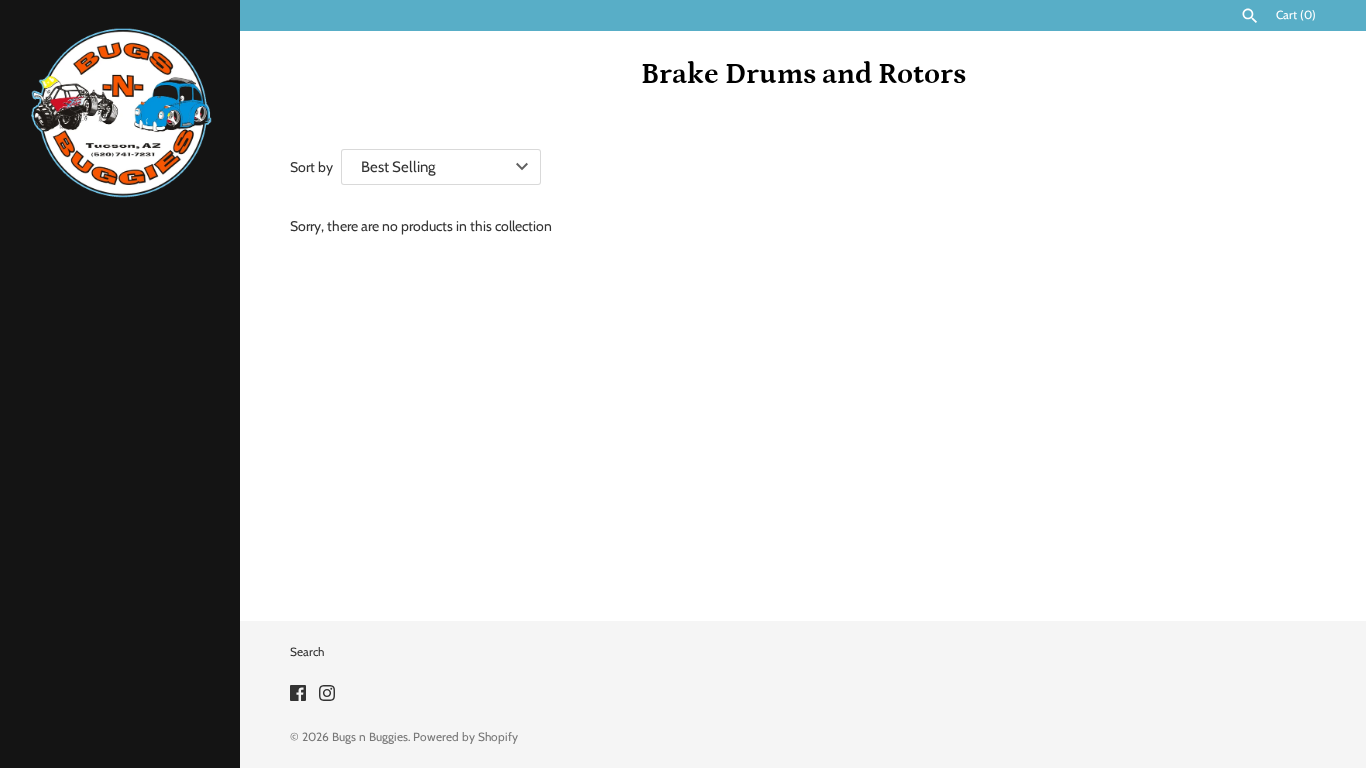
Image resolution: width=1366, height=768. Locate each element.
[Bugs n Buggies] (120, 113)
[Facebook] (298, 694)
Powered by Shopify (465, 737)
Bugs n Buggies (370, 737)
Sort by (311, 167)
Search (307, 652)
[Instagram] (327, 694)
